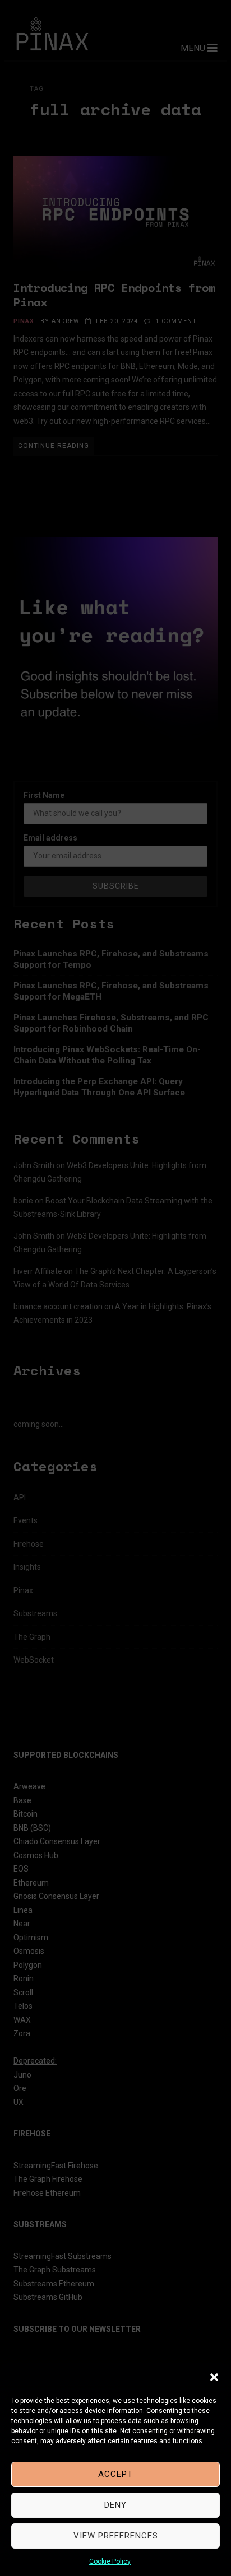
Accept (115, 2474)
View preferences (116, 2536)
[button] (214, 2377)
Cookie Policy (110, 2561)
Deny (115, 2505)
